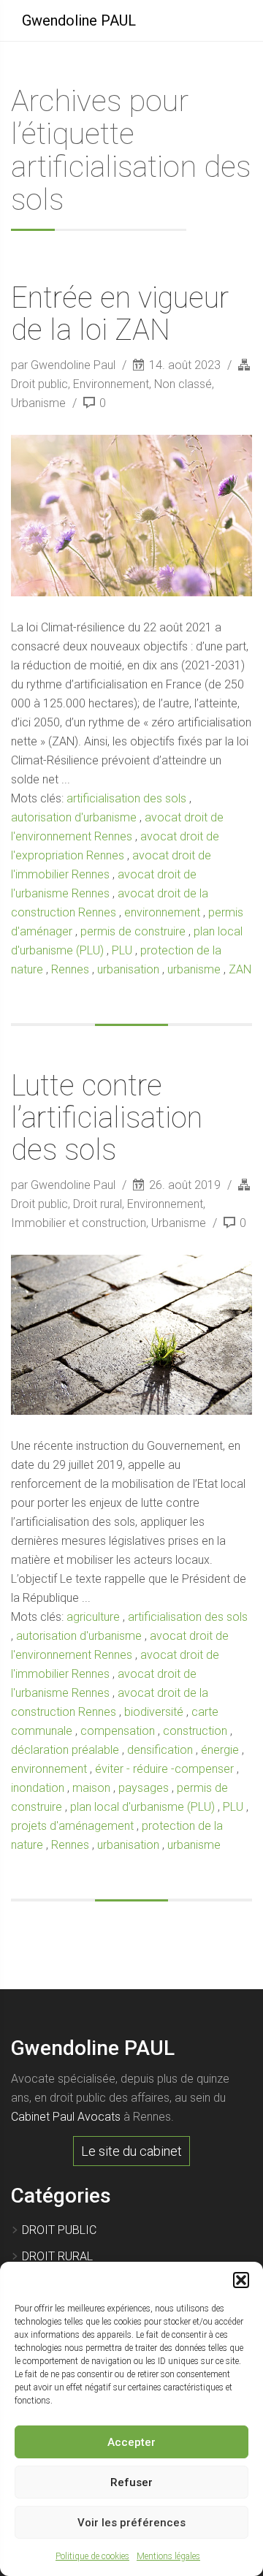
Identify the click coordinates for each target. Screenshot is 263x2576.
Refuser (131, 2482)
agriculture (93, 1617)
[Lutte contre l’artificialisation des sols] (131, 1335)
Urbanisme (38, 403)
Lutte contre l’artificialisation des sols (107, 1118)
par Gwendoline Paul (65, 365)
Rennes (70, 969)
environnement (162, 912)
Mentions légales (168, 2556)
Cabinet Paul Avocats (66, 2117)
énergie (220, 1750)
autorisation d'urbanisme (74, 817)
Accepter (131, 2442)
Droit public (39, 384)
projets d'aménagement (72, 1826)
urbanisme (194, 969)
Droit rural (98, 1204)
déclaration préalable (65, 1750)
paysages (144, 1788)
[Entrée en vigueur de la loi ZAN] (131, 515)
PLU (122, 950)
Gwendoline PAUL (79, 20)
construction (195, 1731)
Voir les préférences (131, 2523)
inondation (38, 1788)
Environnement (111, 384)
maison (91, 1788)
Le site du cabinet (131, 2151)
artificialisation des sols (126, 798)
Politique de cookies (92, 2556)
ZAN (240, 969)
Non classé (183, 384)
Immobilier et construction (79, 1223)
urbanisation (128, 969)
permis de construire (133, 931)
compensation (118, 1731)
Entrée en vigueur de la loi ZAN (120, 314)
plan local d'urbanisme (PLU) (142, 1807)
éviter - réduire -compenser (164, 1769)
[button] (241, 2280)
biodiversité (154, 1712)
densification (160, 1750)
